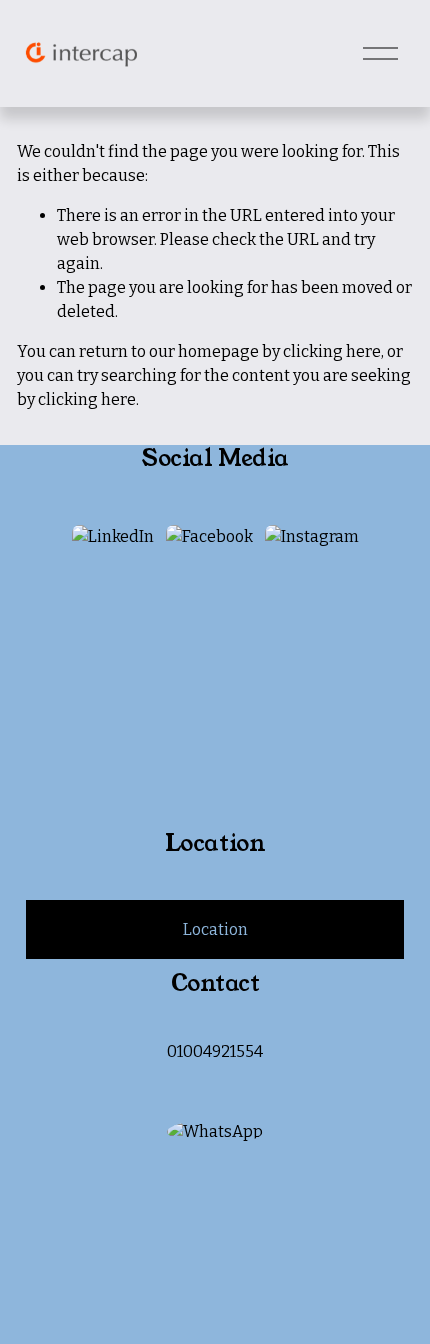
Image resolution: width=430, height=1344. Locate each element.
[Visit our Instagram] (312, 537)
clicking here (332, 351)
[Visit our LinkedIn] (113, 537)
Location (215, 929)
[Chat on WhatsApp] (215, 1131)
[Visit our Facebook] (209, 537)
